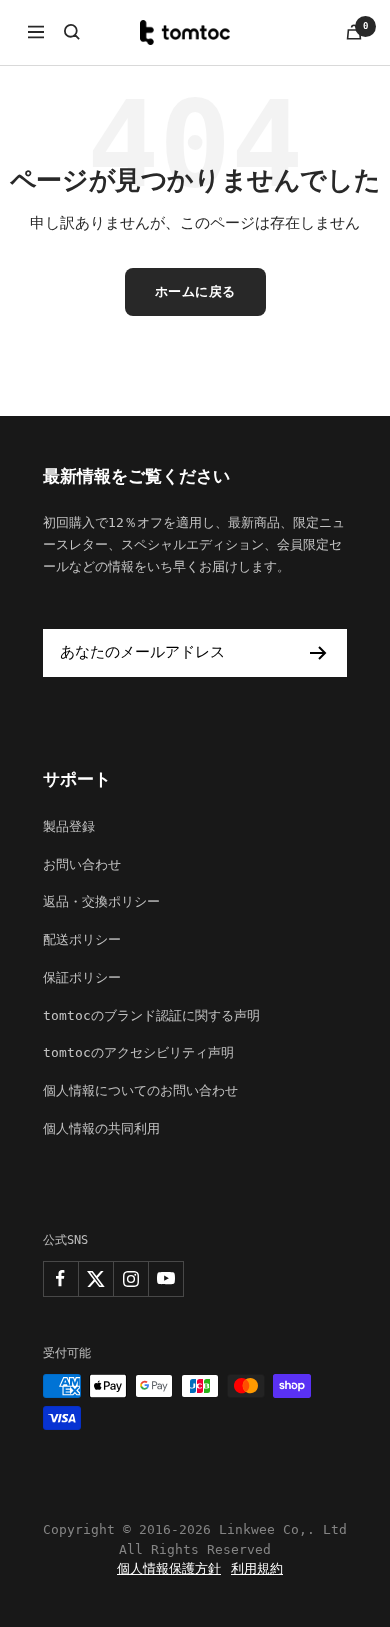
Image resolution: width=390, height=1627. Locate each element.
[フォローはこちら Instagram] (130, 1278)
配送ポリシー (82, 939)
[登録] (318, 653)
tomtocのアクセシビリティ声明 (138, 1052)
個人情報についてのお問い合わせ (140, 1090)
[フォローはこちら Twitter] (95, 1278)
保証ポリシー (82, 977)
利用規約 (257, 1568)
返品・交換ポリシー (101, 901)
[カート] (354, 32)
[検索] (72, 32)
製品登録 (69, 826)
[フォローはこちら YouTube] (165, 1278)
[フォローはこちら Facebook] (60, 1278)
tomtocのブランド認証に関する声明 (151, 1015)
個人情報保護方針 (169, 1568)
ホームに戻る (195, 291)
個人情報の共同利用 (101, 1128)
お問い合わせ (82, 864)
